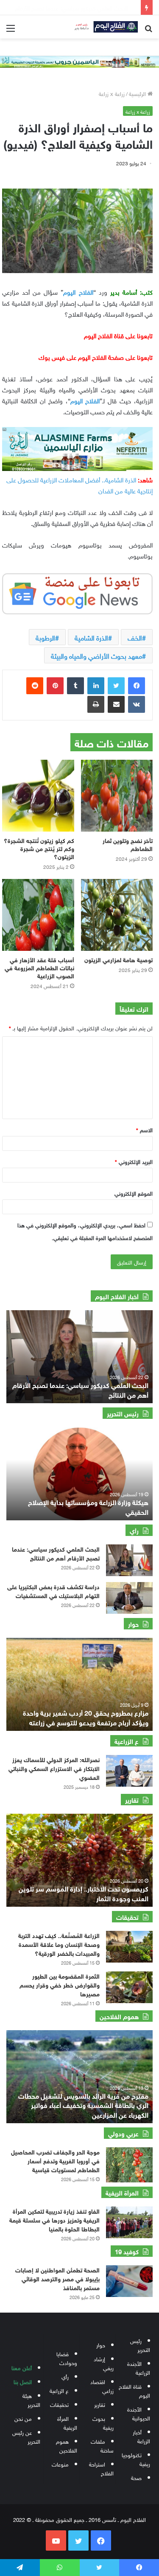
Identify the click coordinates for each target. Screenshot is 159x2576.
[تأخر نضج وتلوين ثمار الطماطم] (117, 796)
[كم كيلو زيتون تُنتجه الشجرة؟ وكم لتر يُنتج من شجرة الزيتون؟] (38, 796)
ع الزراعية (59, 2390)
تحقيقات (59, 2404)
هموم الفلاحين (67, 2445)
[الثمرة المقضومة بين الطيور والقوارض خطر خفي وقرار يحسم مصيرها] (129, 1987)
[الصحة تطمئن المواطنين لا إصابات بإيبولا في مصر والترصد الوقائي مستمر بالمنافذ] (129, 2281)
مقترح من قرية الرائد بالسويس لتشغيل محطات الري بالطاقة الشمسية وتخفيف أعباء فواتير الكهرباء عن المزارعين (83, 2105)
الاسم (144, 1129)
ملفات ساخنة (102, 2445)
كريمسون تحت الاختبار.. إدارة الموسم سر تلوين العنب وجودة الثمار (84, 1893)
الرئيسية (138, 93)
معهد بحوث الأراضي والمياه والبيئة (96, 655)
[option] (79, 1357)
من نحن (23, 2418)
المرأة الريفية (67, 2423)
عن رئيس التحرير (26, 2436)
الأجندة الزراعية (139, 2368)
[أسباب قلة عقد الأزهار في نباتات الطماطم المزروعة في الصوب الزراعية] (38, 915)
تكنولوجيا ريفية (136, 2459)
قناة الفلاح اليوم (134, 2390)
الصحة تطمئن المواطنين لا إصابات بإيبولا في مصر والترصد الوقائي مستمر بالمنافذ (57, 2278)
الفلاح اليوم (78, 291)
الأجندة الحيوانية (139, 2413)
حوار (101, 2345)
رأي (65, 2376)
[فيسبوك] (137, 686)
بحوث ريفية (103, 2423)
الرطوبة (45, 637)
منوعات (60, 2464)
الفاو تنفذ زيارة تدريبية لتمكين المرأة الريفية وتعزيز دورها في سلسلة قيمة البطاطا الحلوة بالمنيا (54, 2219)
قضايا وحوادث (67, 2358)
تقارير (100, 2404)
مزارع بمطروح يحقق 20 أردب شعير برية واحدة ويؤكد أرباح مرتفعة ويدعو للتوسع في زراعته (86, 1717)
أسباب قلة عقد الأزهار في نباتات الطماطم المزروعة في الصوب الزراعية (39, 967)
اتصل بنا (23, 2381)
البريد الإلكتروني (134, 1161)
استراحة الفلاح (101, 2468)
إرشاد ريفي (104, 2363)
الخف (135, 637)
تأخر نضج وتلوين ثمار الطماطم (128, 844)
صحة (136, 2477)
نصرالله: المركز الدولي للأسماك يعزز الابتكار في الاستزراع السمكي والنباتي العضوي (54, 1768)
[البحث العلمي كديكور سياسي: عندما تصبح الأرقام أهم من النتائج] (129, 1560)
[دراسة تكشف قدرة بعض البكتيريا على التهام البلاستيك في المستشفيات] (129, 1598)
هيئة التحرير (31, 2400)
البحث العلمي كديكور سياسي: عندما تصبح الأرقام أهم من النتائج (80, 1389)
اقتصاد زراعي (102, 2386)
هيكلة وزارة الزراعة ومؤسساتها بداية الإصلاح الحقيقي (88, 1506)
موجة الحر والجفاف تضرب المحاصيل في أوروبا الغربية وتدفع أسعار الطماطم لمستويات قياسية (55, 2160)
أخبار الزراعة (141, 2436)
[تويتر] (116, 686)
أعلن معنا (22, 2367)
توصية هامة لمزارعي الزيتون (119, 959)
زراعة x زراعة (112, 93)
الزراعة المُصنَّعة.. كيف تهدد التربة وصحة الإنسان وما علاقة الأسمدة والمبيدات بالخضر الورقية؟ (59, 1944)
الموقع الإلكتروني (134, 1193)
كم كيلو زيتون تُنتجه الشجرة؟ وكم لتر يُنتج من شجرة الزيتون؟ (39, 848)
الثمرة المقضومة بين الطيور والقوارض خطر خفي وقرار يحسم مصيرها (60, 1984)
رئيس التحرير (140, 2345)
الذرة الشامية (91, 637)
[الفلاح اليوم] (104, 27)
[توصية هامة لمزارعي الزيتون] (117, 915)
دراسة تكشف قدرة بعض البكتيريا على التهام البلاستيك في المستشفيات (53, 1590)
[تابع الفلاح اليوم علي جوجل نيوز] (77, 592)
